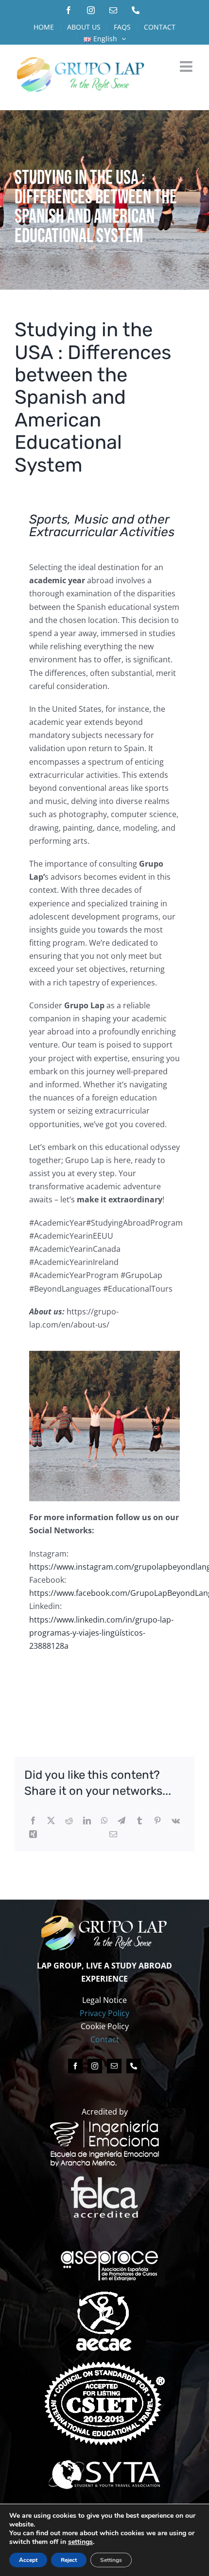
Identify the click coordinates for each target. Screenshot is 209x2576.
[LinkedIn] (87, 1821)
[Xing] (33, 1834)
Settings (111, 2560)
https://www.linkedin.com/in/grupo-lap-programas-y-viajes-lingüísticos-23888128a (101, 1633)
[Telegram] (122, 1821)
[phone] (134, 2066)
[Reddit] (69, 1821)
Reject (69, 2560)
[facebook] (75, 2066)
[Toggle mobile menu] (187, 66)
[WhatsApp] (104, 1821)
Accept (28, 2560)
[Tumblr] (139, 1821)
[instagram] (95, 2066)
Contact (105, 2039)
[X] (51, 1821)
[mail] (114, 2066)
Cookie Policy (105, 2026)
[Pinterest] (157, 1821)
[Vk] (176, 1821)
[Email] (113, 1834)
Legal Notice (104, 2000)
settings (80, 2542)
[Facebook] (33, 1821)
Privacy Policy (104, 2013)
